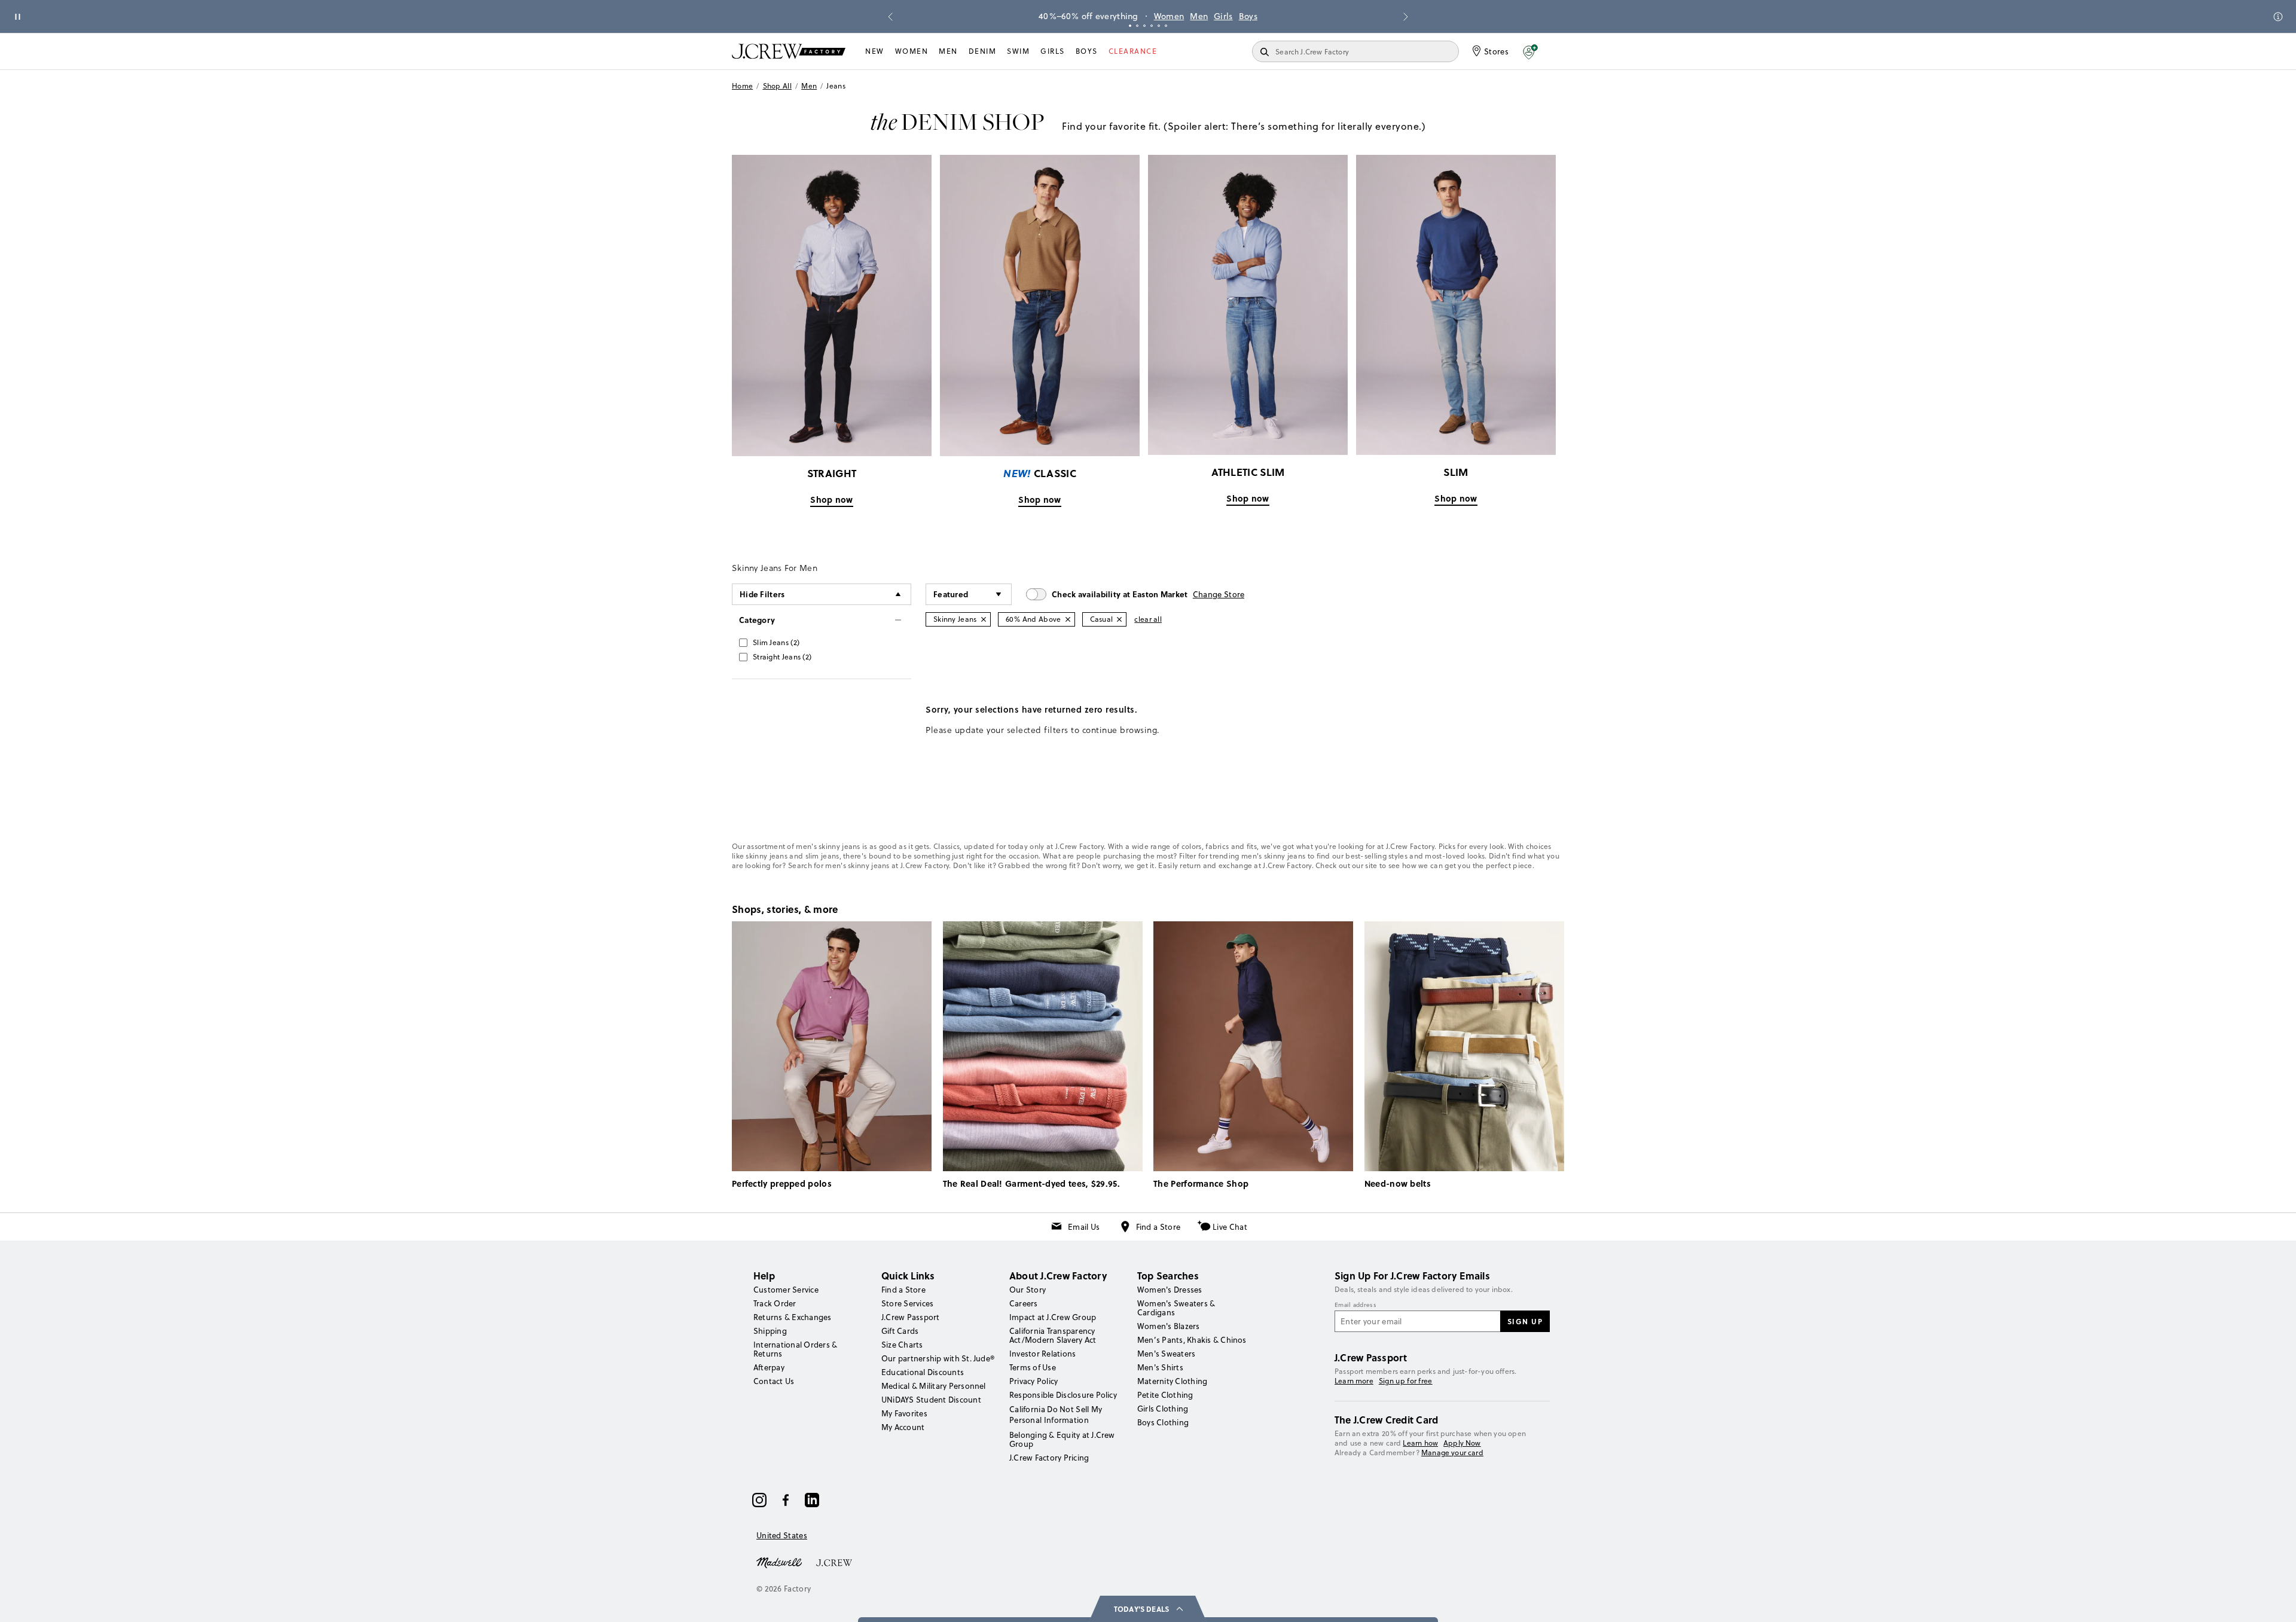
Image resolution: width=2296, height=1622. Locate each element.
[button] (1530, 51)
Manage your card (1452, 1453)
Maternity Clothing (1172, 1381)
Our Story (1028, 1290)
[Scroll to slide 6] (1166, 26)
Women (1169, 16)
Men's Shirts (1160, 1367)
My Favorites (904, 1413)
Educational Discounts (923, 1372)
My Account (903, 1427)
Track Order (775, 1303)
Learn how (1420, 1443)
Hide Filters (762, 594)
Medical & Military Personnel (934, 1386)
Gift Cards (900, 1331)
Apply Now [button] (1462, 1443)
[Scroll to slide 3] (1144, 26)
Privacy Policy (1033, 1381)
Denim (983, 51)
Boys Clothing (1163, 1422)
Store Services (907, 1303)
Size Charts (902, 1345)
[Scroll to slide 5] (1159, 26)
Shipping (770, 1331)
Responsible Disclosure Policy (1063, 1395)
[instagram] (759, 1500)
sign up (1525, 1321)
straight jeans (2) (782, 657)
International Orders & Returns (795, 1349)
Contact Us (774, 1381)
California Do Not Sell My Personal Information (1056, 1415)
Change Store (1219, 594)
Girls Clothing (1163, 1409)
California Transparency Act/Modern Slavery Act (1053, 1335)
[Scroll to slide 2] (1137, 26)
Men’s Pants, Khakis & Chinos (1192, 1340)
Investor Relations (1042, 1354)
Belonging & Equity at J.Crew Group (1062, 1439)
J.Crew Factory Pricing (1049, 1458)
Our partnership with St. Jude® (938, 1358)
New (875, 51)
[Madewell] (779, 1562)
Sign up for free (1406, 1381)
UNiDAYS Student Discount (931, 1400)
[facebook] (786, 1500)
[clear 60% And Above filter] (1068, 619)
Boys (1248, 16)
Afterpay (769, 1367)
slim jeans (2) (776, 642)
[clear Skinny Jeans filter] (984, 619)
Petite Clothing (1165, 1395)
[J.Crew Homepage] (789, 51)
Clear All (1148, 619)
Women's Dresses (1170, 1290)
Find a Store (1158, 1227)
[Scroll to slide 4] (1152, 26)
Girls (1223, 16)
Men (1199, 16)
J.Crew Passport (911, 1317)
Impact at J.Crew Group (1053, 1317)
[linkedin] (812, 1500)
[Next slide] (1406, 17)
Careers (1024, 1303)
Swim (1018, 51)
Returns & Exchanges (793, 1317)
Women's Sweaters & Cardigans (1176, 1308)
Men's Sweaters (1166, 1354)
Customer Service (786, 1290)
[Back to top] (2275, 1601)
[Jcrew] (834, 1562)
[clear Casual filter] (1119, 619)
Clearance (1133, 51)
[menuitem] (875, 51)
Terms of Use (1033, 1367)
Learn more (1354, 1381)
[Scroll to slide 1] (1130, 26)
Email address (1355, 1305)
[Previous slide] (890, 17)
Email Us (1084, 1227)
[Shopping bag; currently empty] (1558, 51)
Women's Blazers (1169, 1326)
